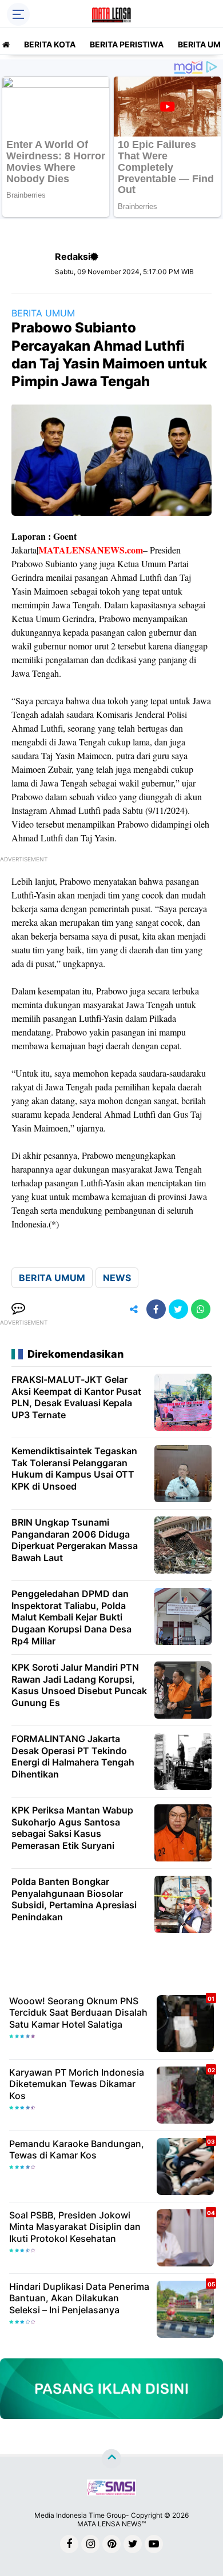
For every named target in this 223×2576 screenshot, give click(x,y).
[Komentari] (18, 1309)
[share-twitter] (178, 1309)
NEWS (117, 1278)
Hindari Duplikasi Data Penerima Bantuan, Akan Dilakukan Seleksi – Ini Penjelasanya (79, 2298)
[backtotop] (111, 2458)
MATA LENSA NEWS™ (111, 2524)
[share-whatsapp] (201, 1309)
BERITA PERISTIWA (127, 44)
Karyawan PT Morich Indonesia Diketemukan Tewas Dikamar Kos (77, 2084)
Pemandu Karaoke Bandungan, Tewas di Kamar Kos (77, 2150)
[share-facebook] (156, 1309)
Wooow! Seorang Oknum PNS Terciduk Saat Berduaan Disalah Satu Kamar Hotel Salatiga (78, 2013)
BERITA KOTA (50, 44)
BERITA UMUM (43, 313)
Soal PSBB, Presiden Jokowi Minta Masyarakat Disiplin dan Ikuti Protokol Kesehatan (75, 2227)
